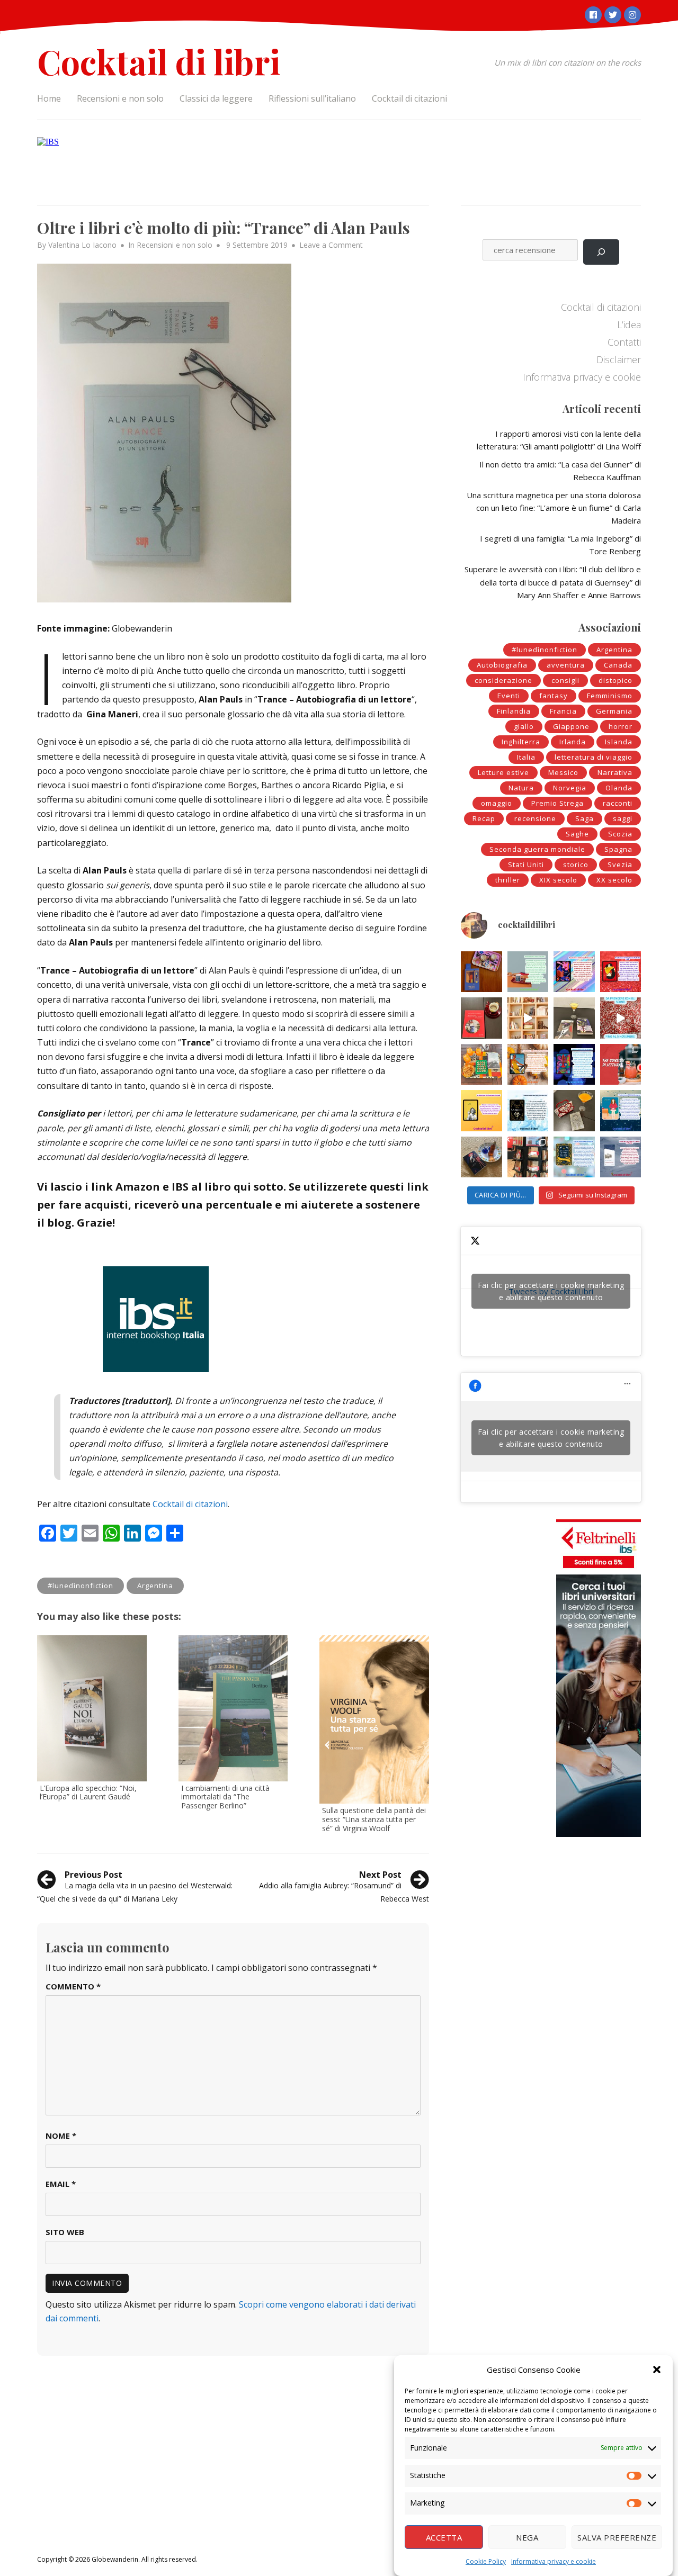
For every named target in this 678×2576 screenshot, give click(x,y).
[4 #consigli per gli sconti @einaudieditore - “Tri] (528, 1018)
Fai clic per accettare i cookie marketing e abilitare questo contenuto (551, 1291)
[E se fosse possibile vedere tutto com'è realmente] (481, 1157)
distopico (615, 680)
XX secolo (614, 880)
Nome (61, 2136)
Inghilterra (521, 742)
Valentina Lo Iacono (82, 245)
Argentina (155, 1586)
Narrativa (615, 772)
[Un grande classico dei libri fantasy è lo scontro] (528, 1111)
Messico (563, 772)
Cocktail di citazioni (409, 98)
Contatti (624, 342)
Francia (563, 711)
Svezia (620, 864)
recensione (535, 818)
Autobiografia (502, 665)
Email (61, 2184)
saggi (623, 818)
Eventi (509, 696)
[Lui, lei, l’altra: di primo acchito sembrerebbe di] (574, 972)
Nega (527, 2537)
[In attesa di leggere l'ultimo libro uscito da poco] (481, 1111)
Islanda (619, 742)
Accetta (444, 2537)
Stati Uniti (526, 864)
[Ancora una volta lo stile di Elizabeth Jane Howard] (528, 1065)
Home (49, 98)
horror (621, 726)
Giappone (571, 726)
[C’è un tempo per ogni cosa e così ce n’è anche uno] (574, 1157)
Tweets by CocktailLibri (551, 1291)
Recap (484, 818)
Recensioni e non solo (120, 98)
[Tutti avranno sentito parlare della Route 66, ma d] (481, 1065)
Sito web (65, 2232)
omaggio (497, 803)
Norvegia (570, 788)
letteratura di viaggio (594, 757)
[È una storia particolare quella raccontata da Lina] (481, 972)
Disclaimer (619, 359)
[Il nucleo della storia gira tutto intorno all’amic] (528, 972)
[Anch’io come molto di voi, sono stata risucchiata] (574, 1111)
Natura (521, 788)
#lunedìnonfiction (81, 1586)
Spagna (618, 849)
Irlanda (573, 742)
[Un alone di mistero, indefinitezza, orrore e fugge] (574, 1018)
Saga (585, 818)
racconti (618, 803)
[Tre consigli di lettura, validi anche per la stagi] (621, 1065)
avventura (566, 665)
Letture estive (503, 772)
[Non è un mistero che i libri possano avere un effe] (481, 1018)
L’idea (629, 325)
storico (576, 864)
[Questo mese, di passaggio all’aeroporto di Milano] (528, 1157)
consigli (565, 680)
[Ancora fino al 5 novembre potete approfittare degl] (621, 1018)
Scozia (620, 834)
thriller (508, 880)
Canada (618, 665)
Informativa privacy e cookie (554, 2561)
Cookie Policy (486, 2561)
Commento (73, 1986)
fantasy (554, 696)
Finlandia (514, 711)
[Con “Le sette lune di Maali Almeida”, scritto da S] (574, 1065)
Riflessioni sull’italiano (312, 98)
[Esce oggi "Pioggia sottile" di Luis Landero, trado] (621, 1111)
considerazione (503, 680)
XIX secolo (558, 880)
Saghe (577, 834)
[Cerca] (601, 252)
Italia (526, 757)
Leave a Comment (331, 245)
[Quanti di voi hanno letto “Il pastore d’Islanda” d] (621, 1157)
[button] (657, 2370)
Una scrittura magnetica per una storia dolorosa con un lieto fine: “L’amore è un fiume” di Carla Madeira (554, 508)
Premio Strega (557, 803)
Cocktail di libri (159, 61)
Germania (614, 711)
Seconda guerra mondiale (537, 849)
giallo (524, 726)
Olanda (619, 788)
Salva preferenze (617, 2537)
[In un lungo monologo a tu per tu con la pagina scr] (621, 972)
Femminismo (610, 696)
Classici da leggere (216, 98)
